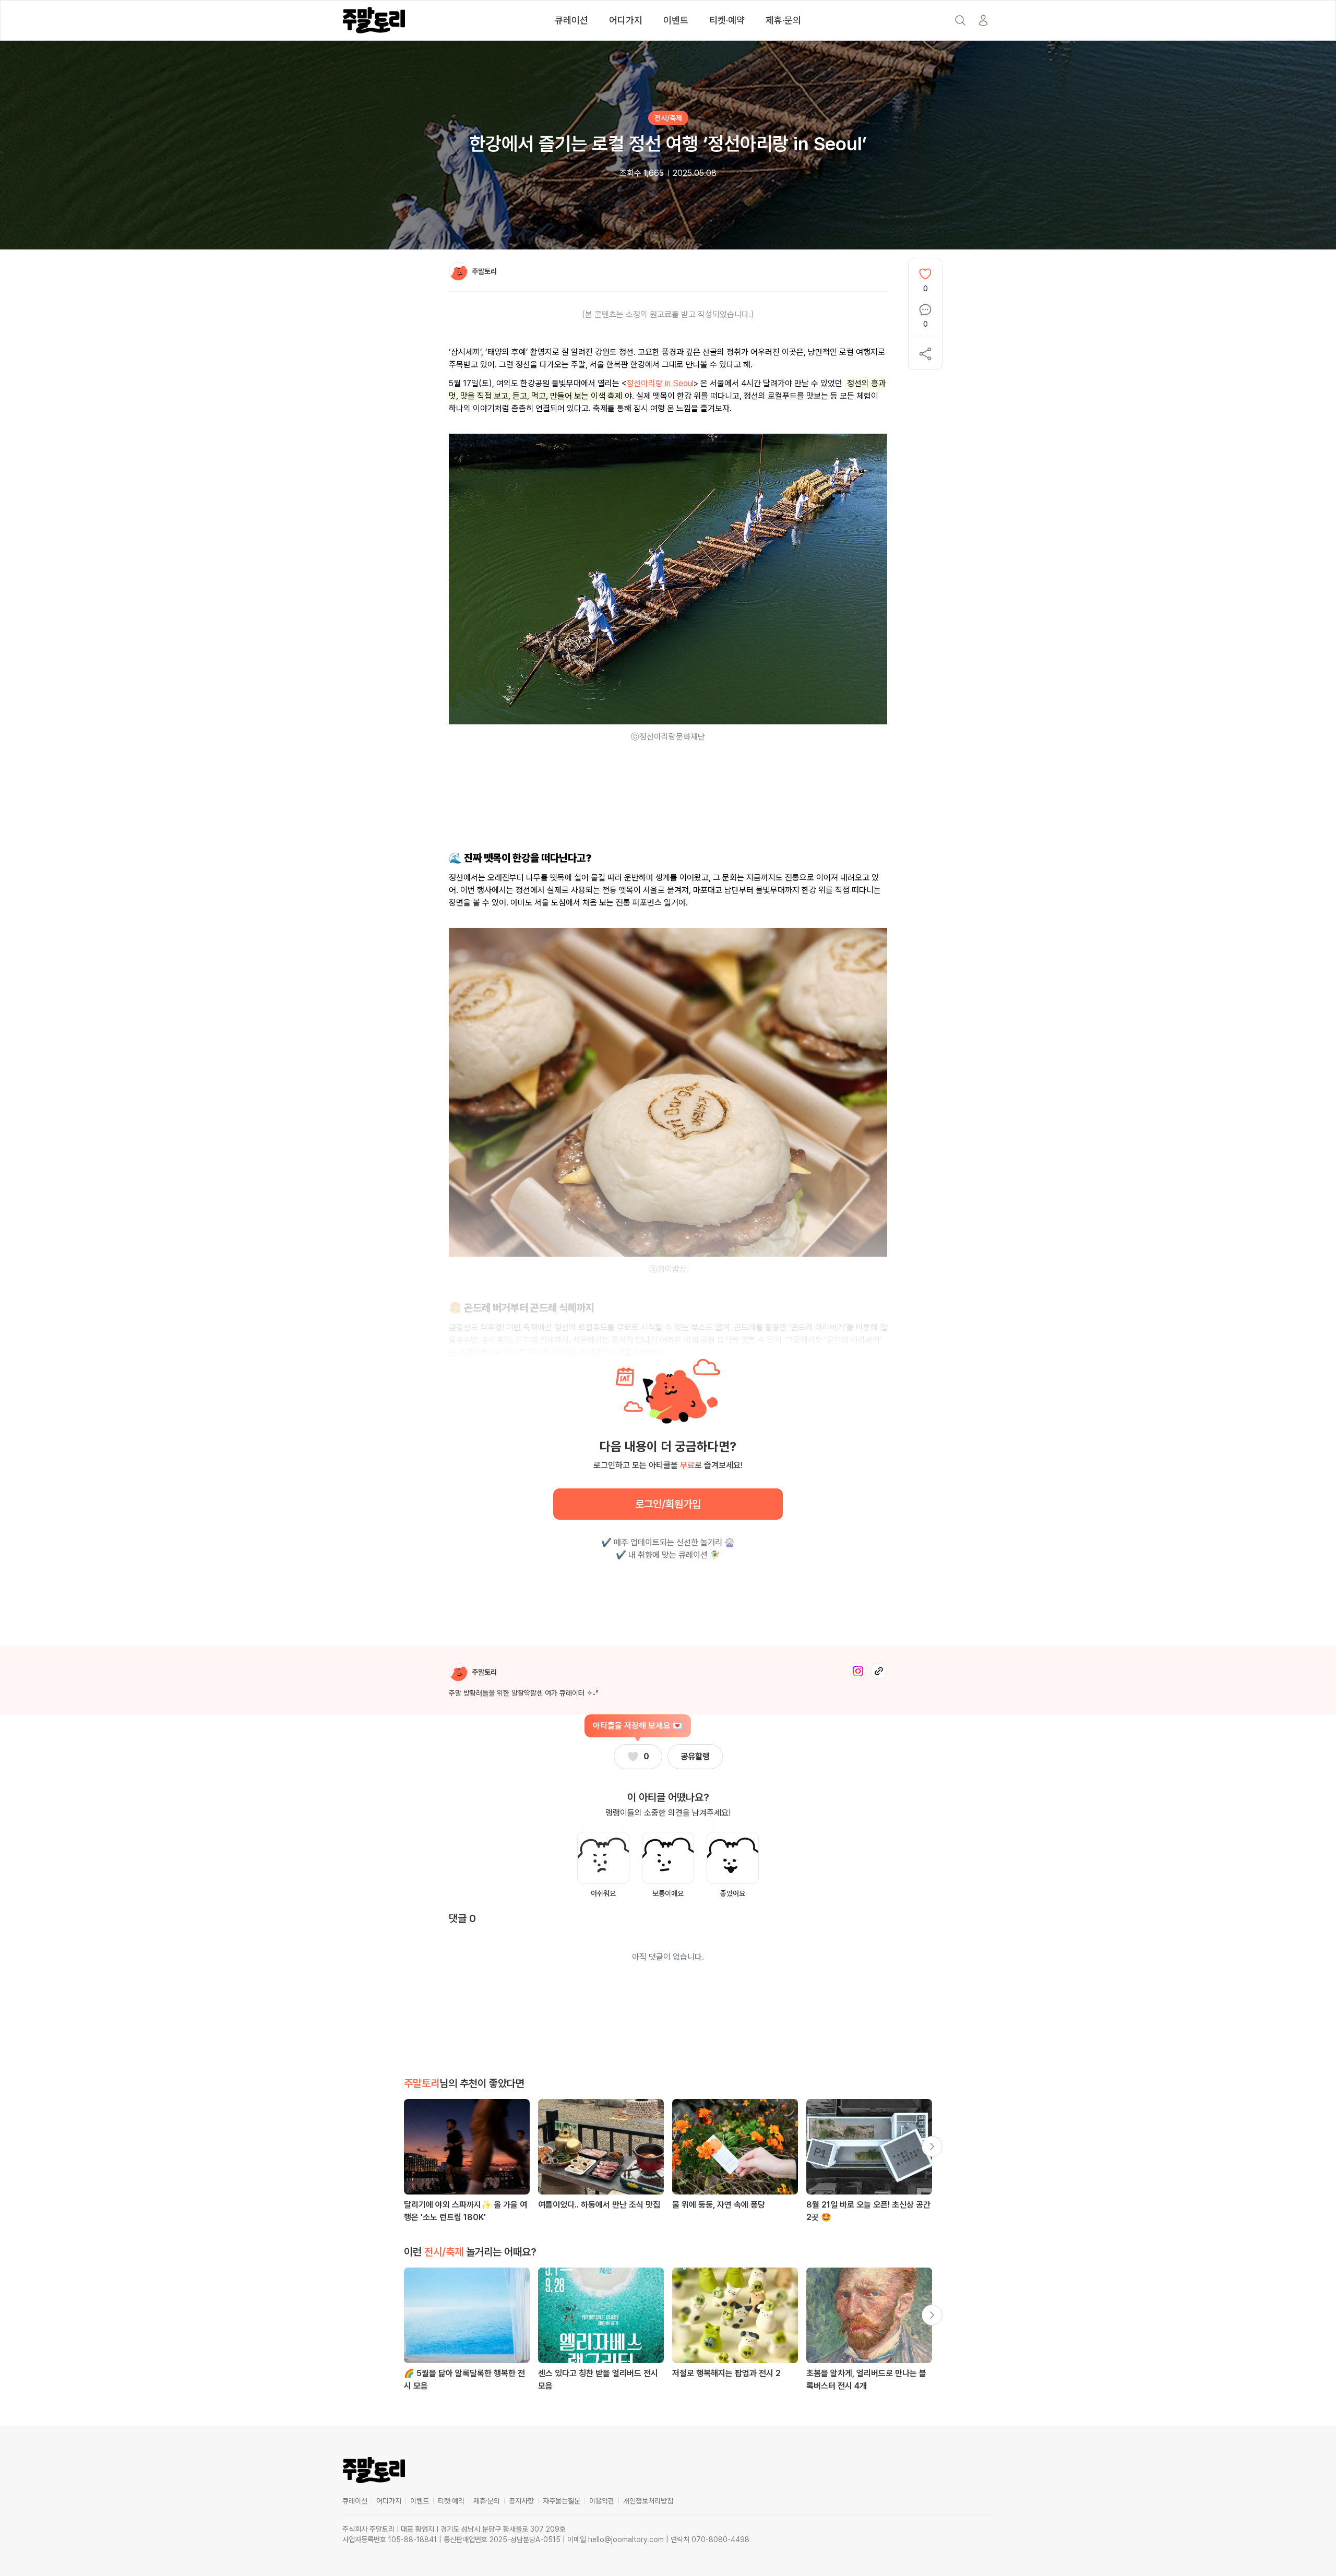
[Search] (960, 20)
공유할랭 (695, 1756)
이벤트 (676, 20)
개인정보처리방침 (648, 2501)
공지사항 (521, 2501)
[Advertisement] (668, 806)
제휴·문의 (783, 20)
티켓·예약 (727, 20)
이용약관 (602, 2501)
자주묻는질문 (562, 2501)
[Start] (983, 20)
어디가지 (626, 20)
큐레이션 (571, 20)
